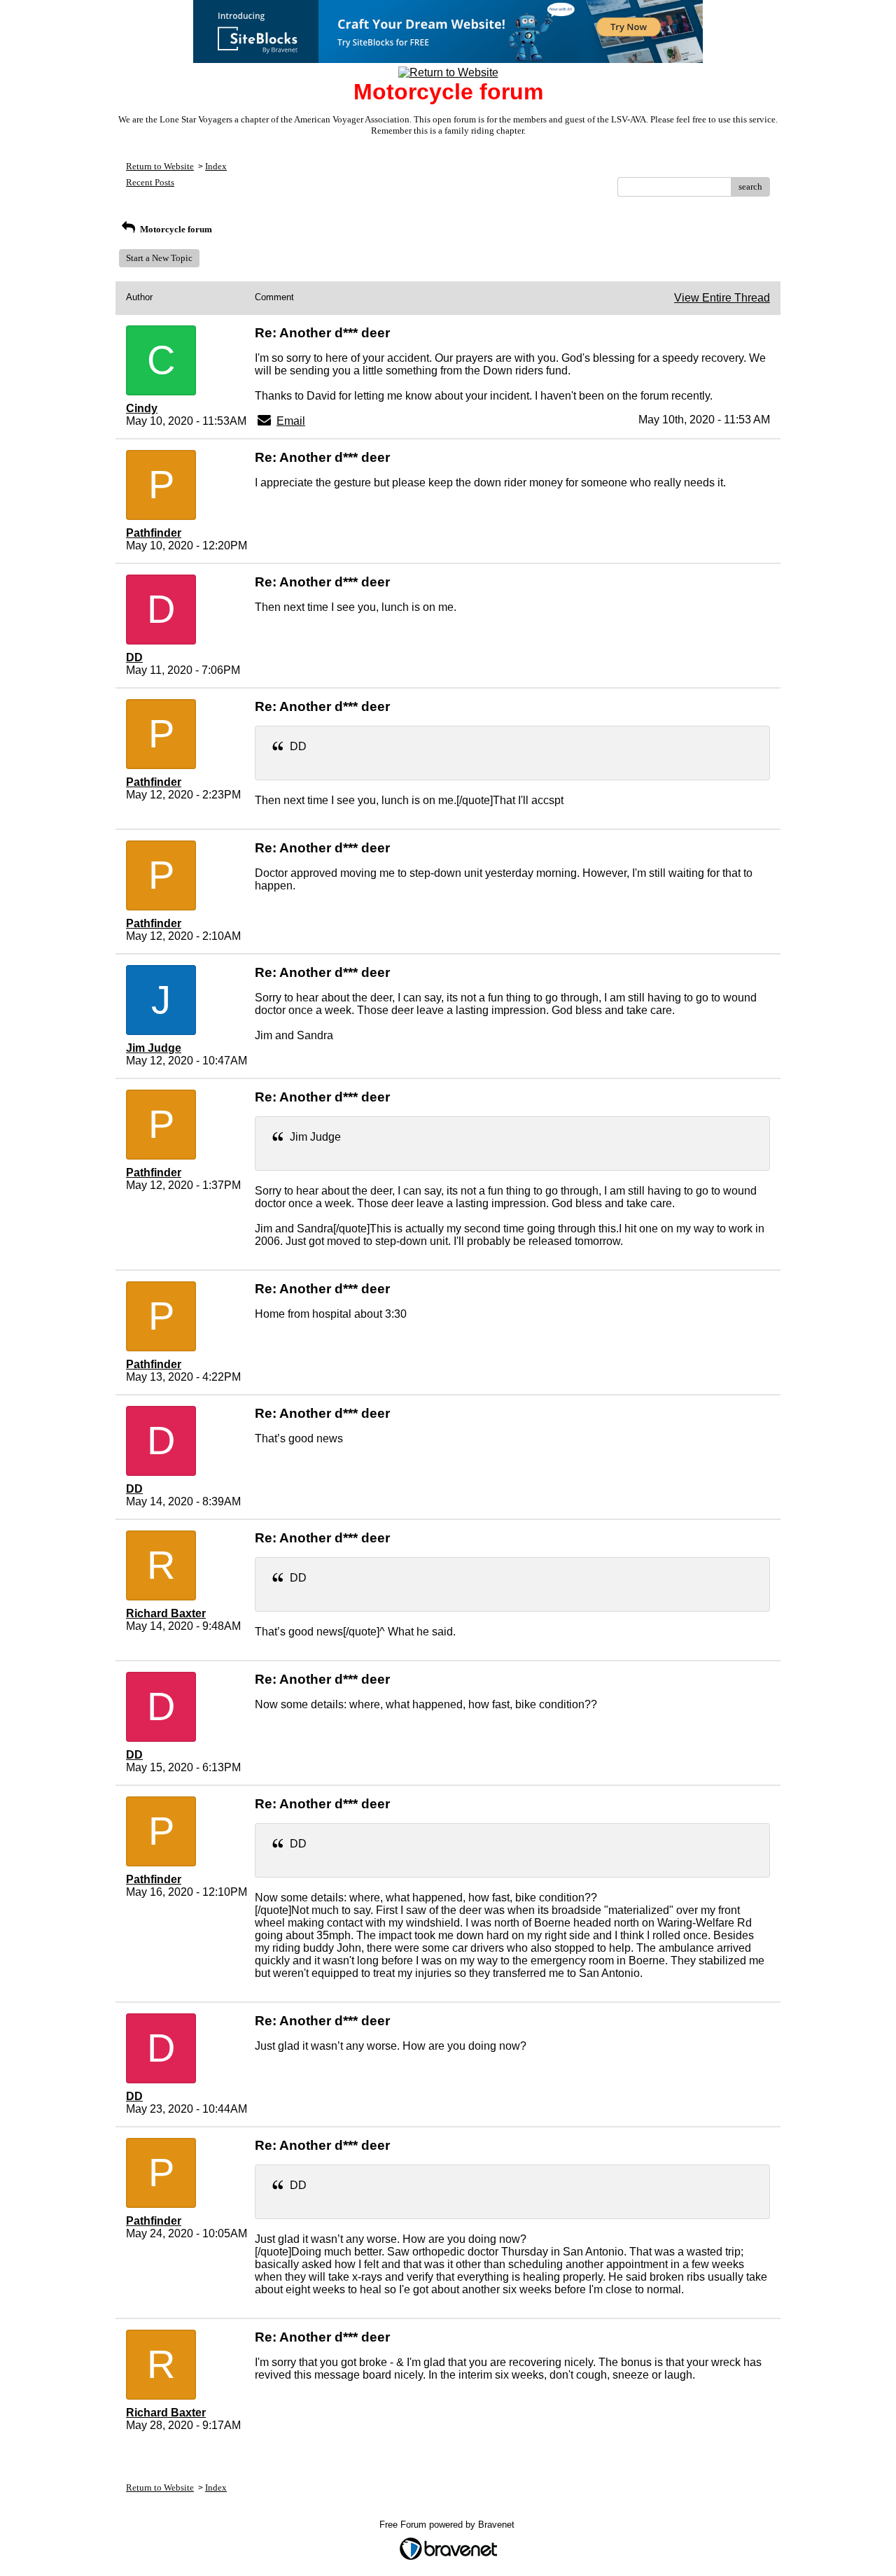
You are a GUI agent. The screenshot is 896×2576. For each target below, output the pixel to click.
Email (291, 421)
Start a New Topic (159, 258)
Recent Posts (150, 182)
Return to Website (160, 166)
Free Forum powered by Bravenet (448, 2525)
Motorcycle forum (175, 229)
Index (216, 166)
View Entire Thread (722, 298)
